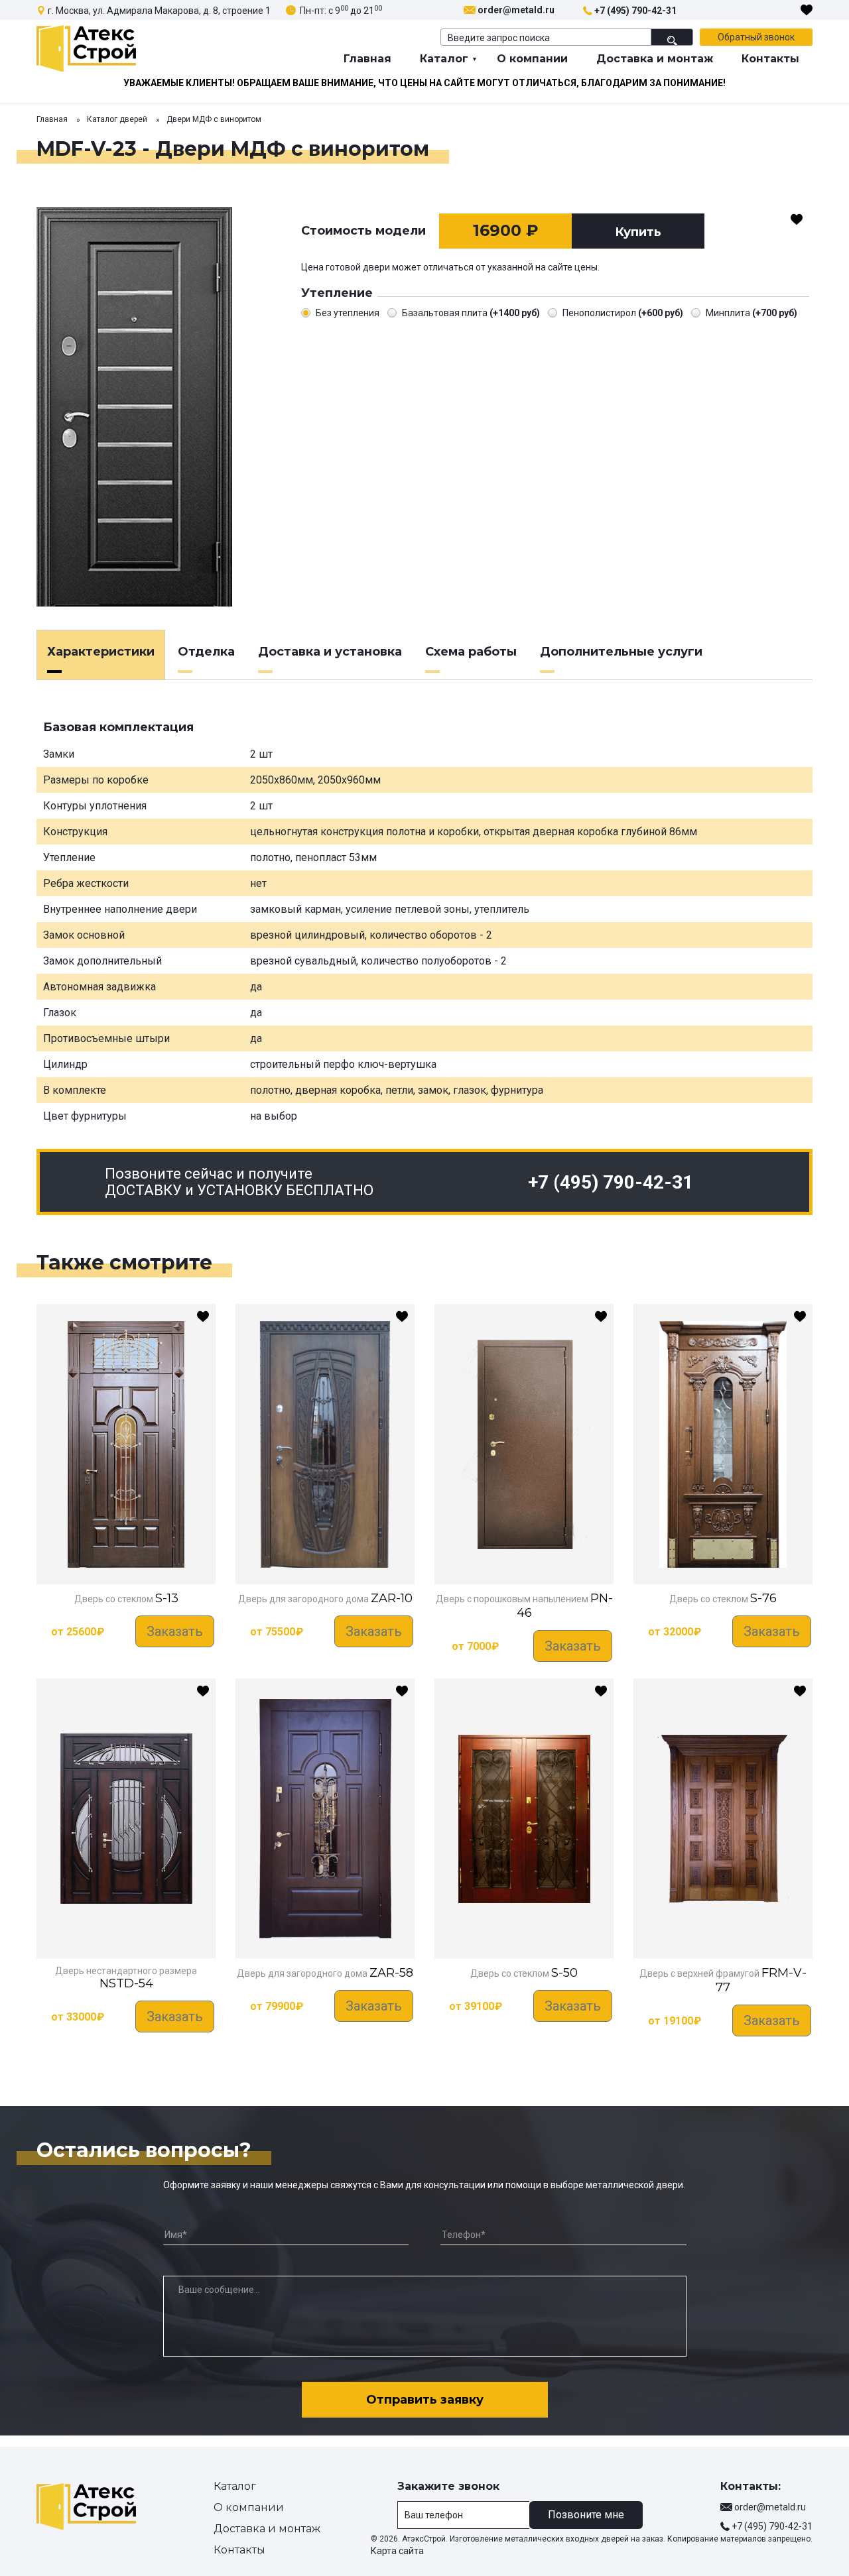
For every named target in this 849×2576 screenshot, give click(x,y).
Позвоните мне (586, 2515)
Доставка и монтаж (655, 59)
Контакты (770, 59)
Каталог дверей (117, 119)
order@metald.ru (516, 10)
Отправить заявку (425, 2400)
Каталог (444, 59)
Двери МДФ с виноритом (214, 119)
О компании (532, 59)
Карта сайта (397, 2551)
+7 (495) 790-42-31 (635, 11)
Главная (367, 59)
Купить (638, 232)
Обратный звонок (756, 37)
